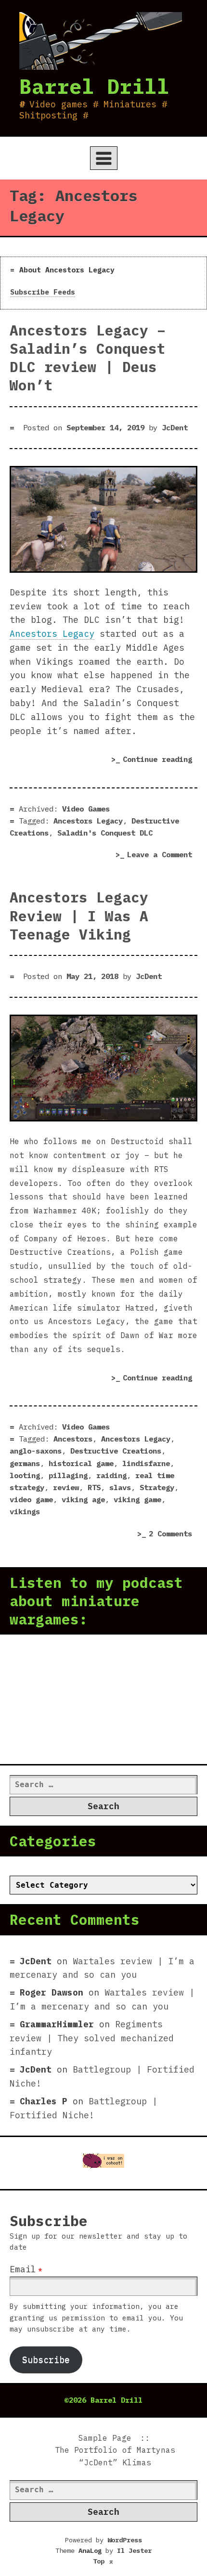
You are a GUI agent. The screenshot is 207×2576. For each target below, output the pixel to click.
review (66, 1487)
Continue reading (160, 761)
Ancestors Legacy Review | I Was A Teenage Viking (79, 915)
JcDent (175, 427)
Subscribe (46, 2360)
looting (25, 1475)
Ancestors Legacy (52, 634)
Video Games (86, 809)
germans (25, 1463)
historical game (81, 1463)
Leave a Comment (162, 856)
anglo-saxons (36, 1451)
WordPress (125, 2540)
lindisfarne (146, 1463)
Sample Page (105, 2438)
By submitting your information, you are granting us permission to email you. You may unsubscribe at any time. (96, 2317)
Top (103, 2561)
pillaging (68, 1475)
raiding (111, 1475)
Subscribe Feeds (43, 292)
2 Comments (173, 1535)
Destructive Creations (116, 1451)
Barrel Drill (94, 86)
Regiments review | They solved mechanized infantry (92, 2038)
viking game (137, 1499)
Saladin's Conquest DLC (105, 833)
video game (31, 1499)
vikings (25, 1511)
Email (23, 2269)
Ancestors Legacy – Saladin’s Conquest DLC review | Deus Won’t (88, 358)
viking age (83, 1499)
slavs (120, 1487)
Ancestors (73, 1439)
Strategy (157, 1487)
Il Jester (134, 2550)
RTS (94, 1487)
